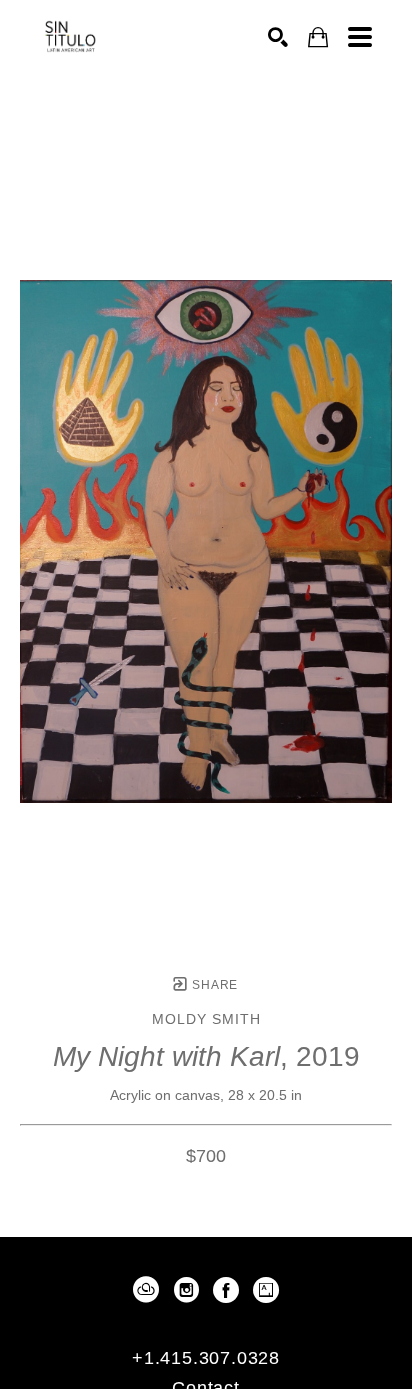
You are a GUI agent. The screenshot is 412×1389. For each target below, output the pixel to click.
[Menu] (360, 37)
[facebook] (226, 1290)
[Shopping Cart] (318, 37)
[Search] (278, 37)
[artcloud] (146, 1290)
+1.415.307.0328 (206, 1358)
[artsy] (266, 1290)
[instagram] (186, 1290)
